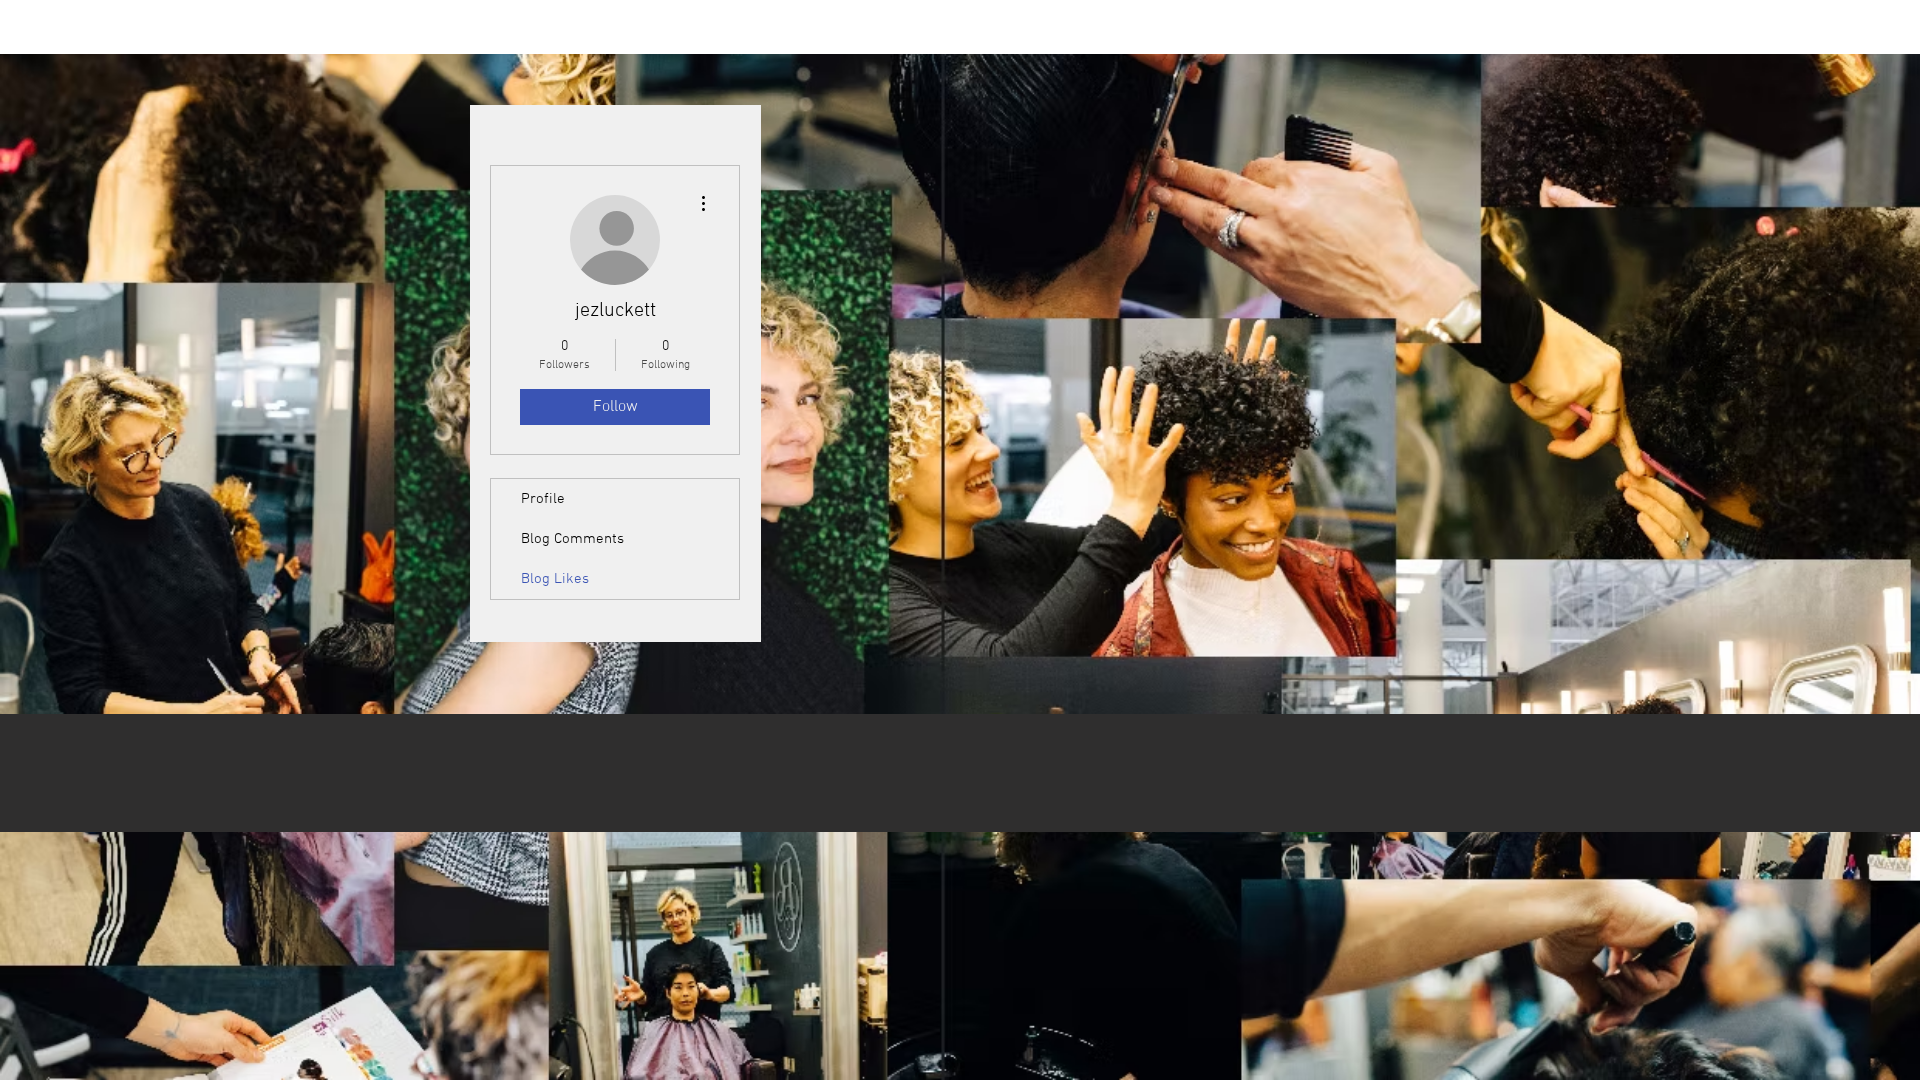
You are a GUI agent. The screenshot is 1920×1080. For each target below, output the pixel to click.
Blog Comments (572, 539)
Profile (543, 499)
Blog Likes (555, 579)
